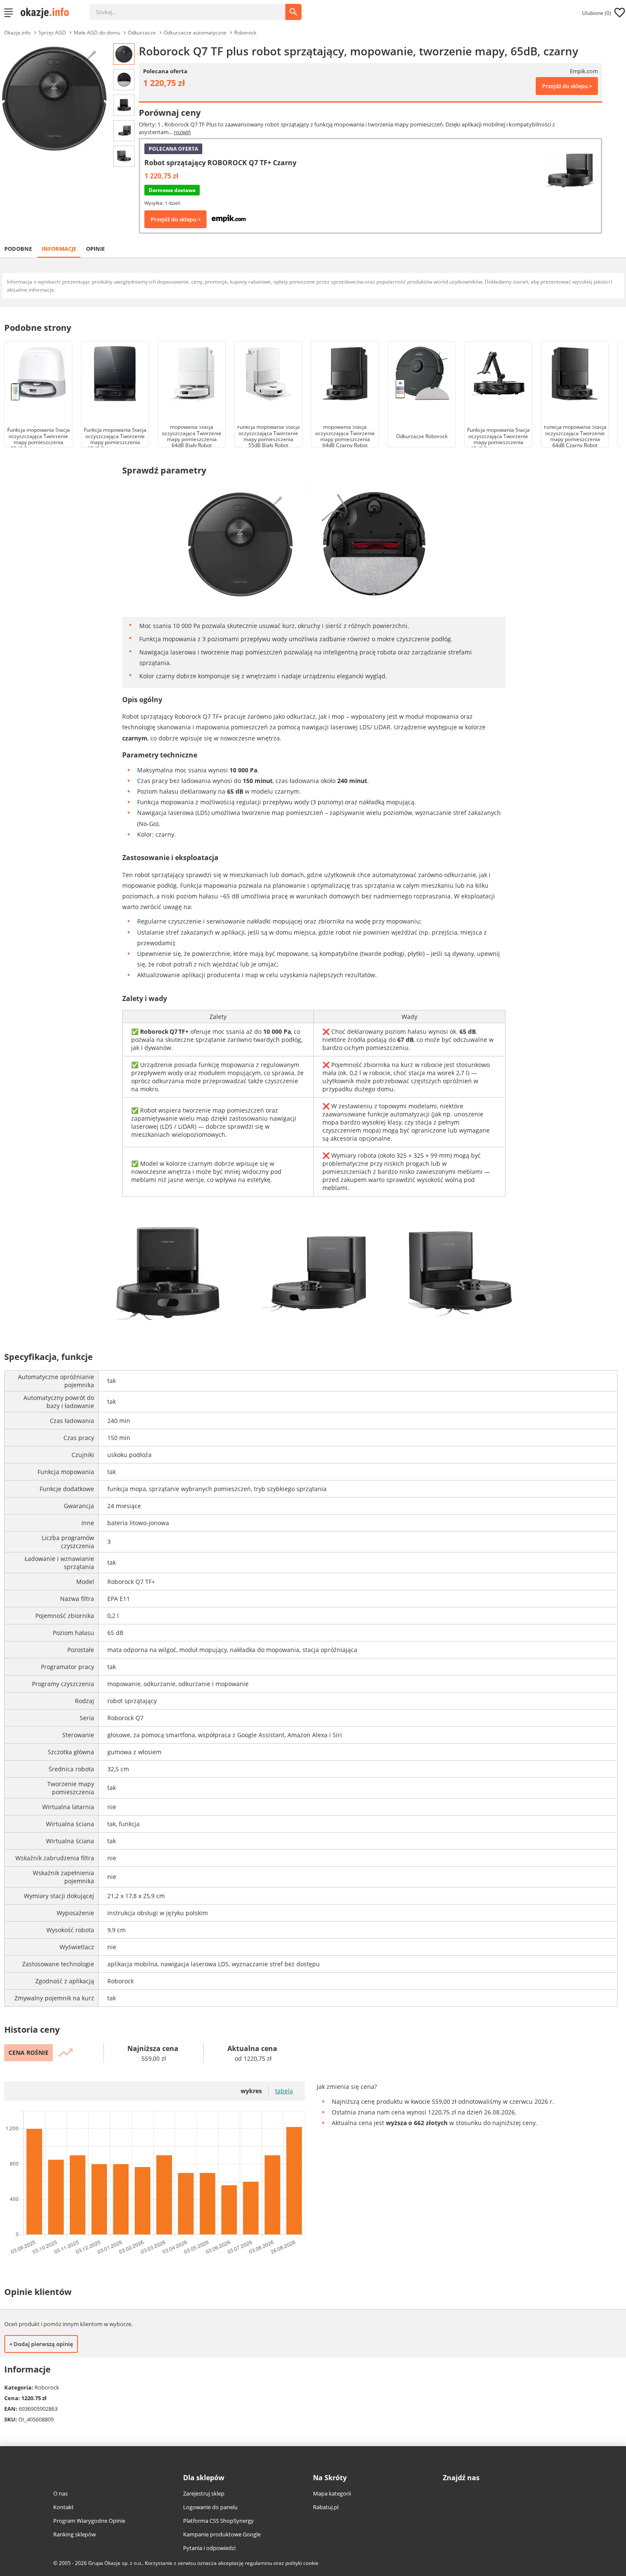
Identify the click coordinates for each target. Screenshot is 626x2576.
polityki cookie (302, 2563)
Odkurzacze (142, 33)
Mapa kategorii (332, 2493)
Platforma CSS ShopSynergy (218, 2521)
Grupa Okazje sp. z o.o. (115, 2563)
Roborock (245, 33)
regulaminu (258, 2563)
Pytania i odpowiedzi (209, 2548)
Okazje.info (17, 33)
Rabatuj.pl (326, 2507)
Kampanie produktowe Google (222, 2534)
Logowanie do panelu (210, 2507)
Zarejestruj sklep (204, 2493)
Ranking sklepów (75, 2534)
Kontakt (63, 2507)
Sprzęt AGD (52, 33)
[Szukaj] (194, 8)
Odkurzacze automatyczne (195, 33)
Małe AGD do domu (97, 33)
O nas (60, 2493)
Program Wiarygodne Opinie (89, 2521)
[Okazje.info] (48, 13)
